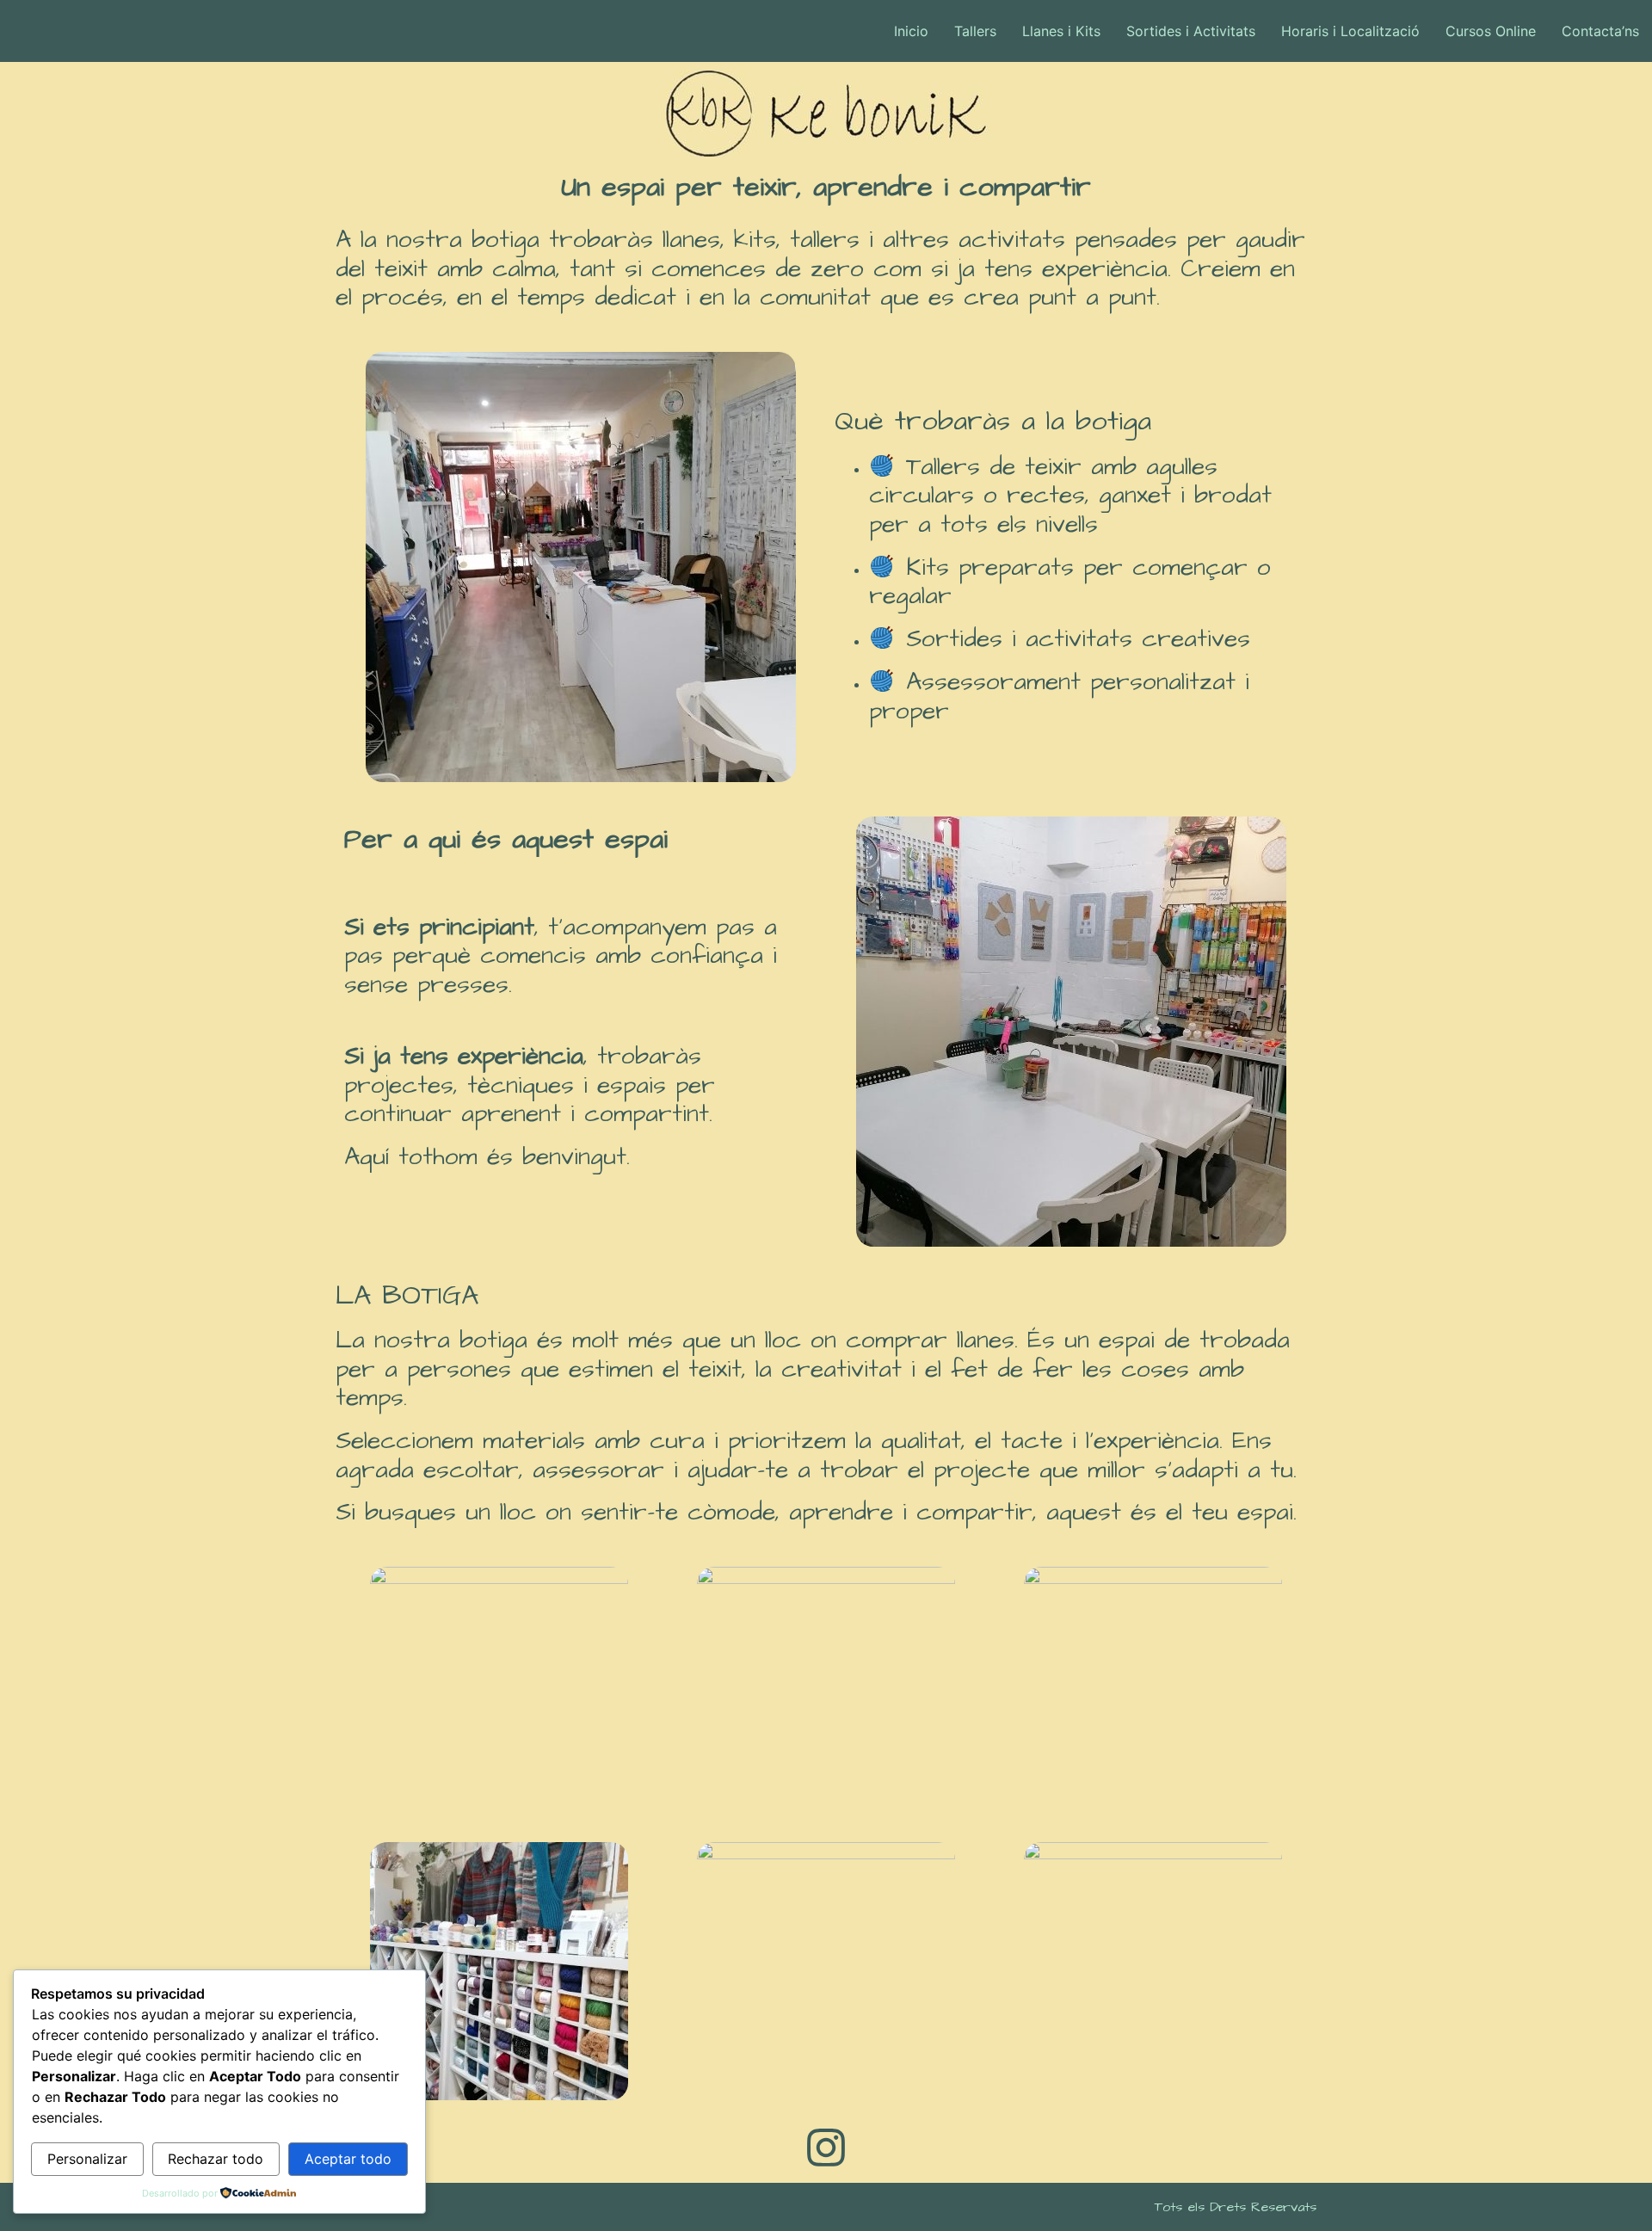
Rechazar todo (216, 2159)
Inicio (911, 31)
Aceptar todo (348, 2159)
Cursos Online (1491, 31)
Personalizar (87, 2159)
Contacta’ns (1600, 31)
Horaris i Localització (1350, 31)
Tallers (975, 31)
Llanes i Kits (1061, 31)
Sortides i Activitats (1191, 31)
